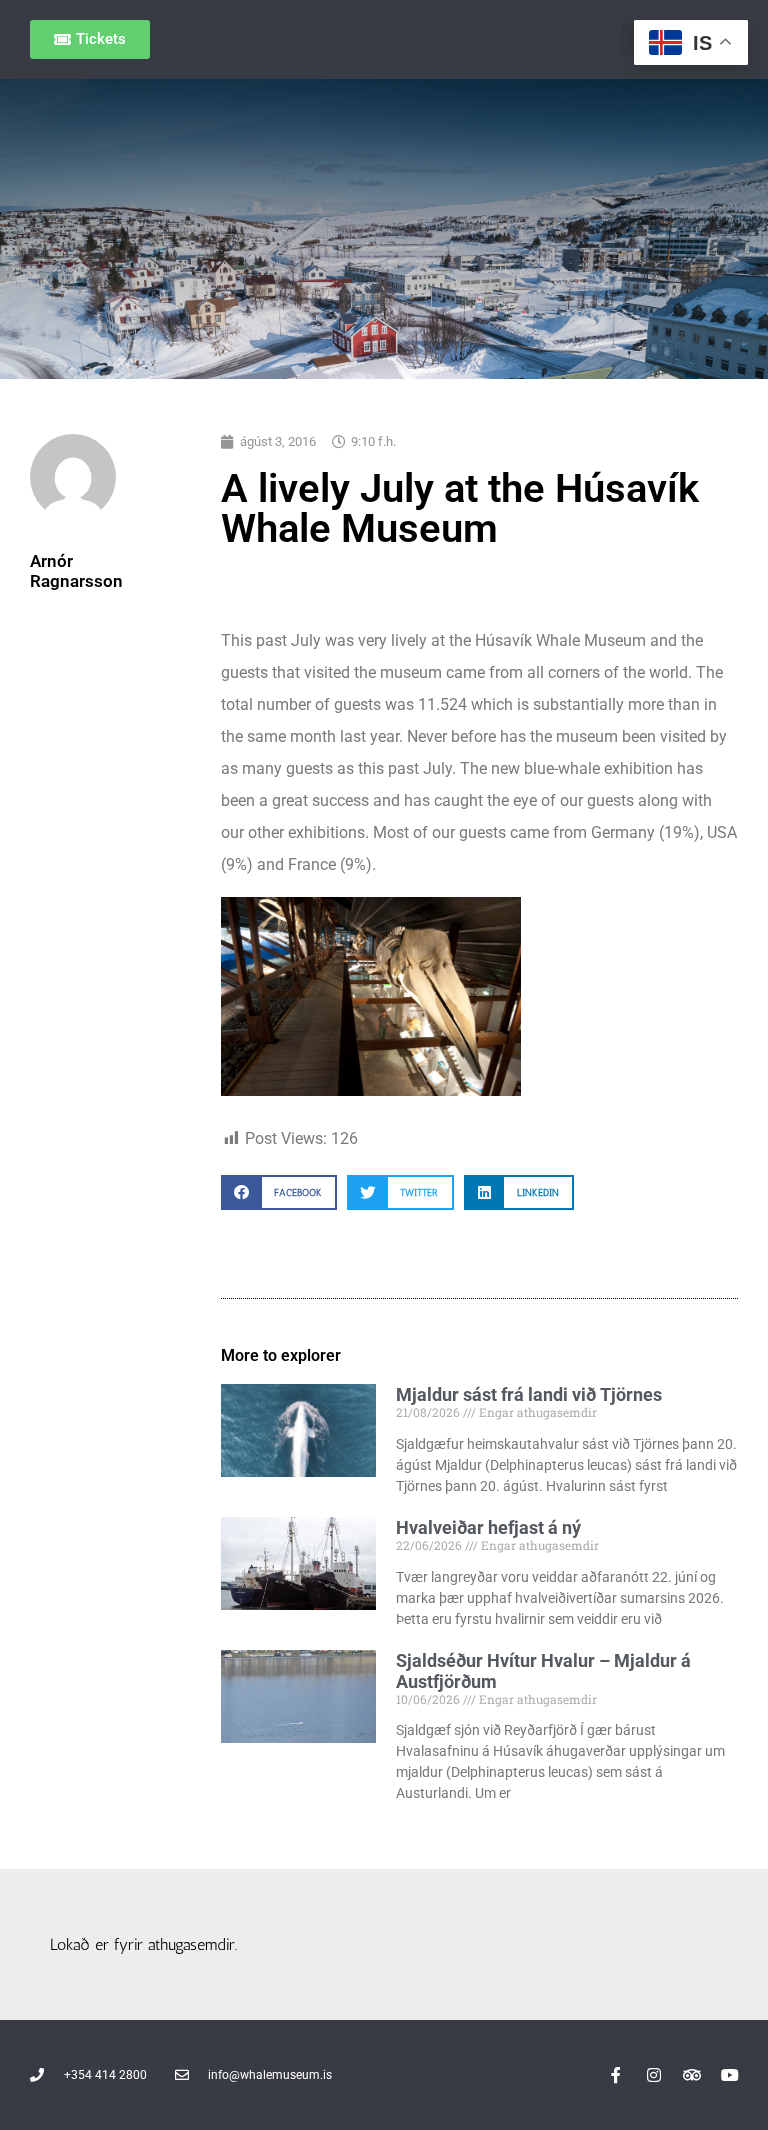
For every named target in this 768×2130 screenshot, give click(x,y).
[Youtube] (730, 2075)
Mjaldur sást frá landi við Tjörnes (529, 1394)
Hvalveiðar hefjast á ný (488, 1527)
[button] (279, 1192)
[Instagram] (654, 2075)
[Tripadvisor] (692, 2075)
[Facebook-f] (616, 2075)
